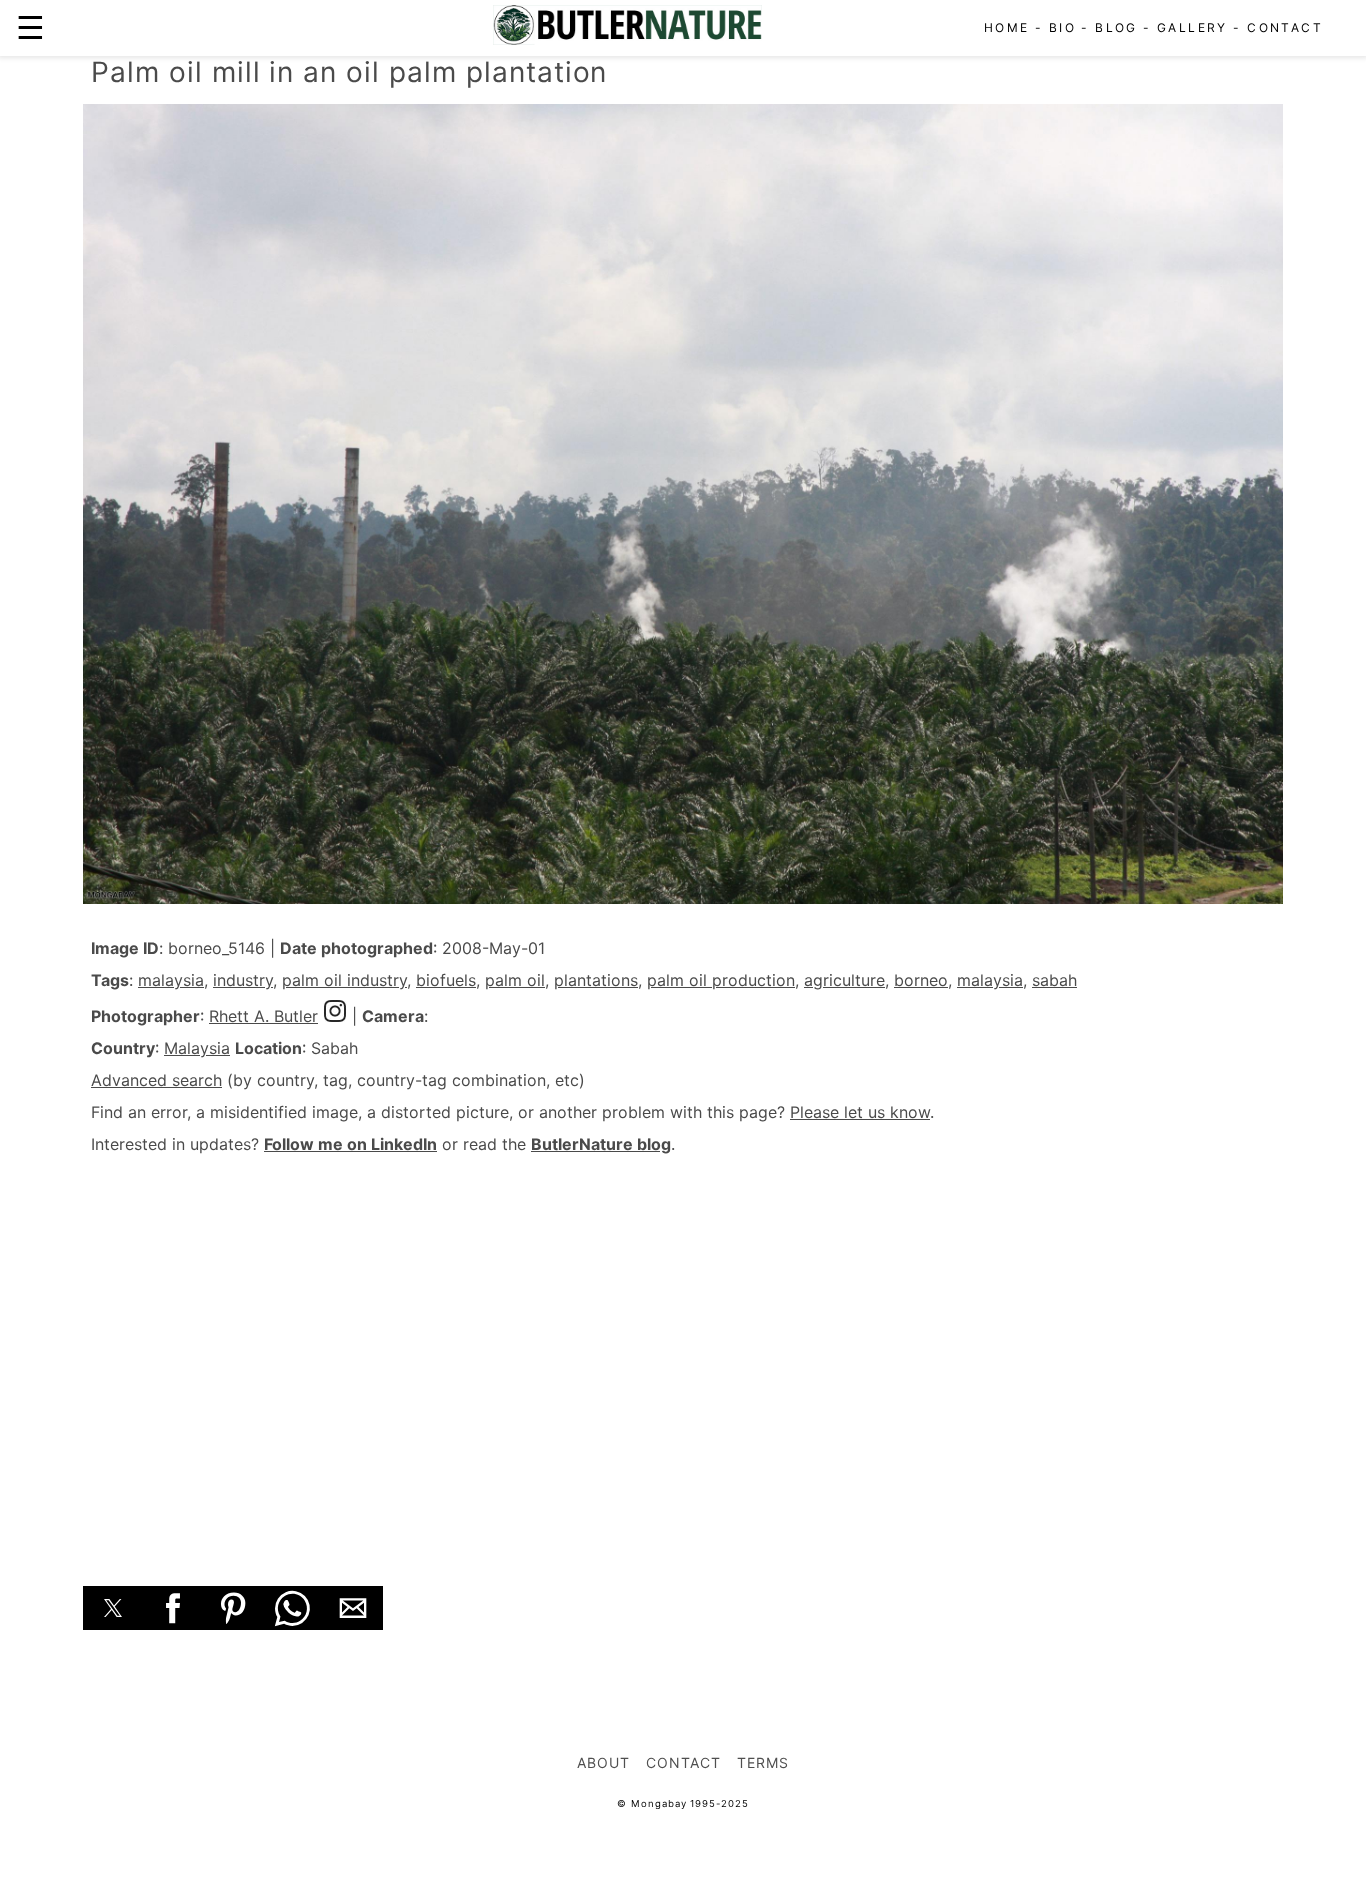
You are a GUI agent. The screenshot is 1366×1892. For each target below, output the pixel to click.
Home (1007, 27)
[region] (683, 1348)
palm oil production (721, 980)
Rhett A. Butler (263, 1016)
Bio (1062, 27)
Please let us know (860, 1112)
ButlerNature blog (601, 1144)
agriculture (844, 980)
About (603, 1762)
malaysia (171, 980)
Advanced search (156, 1080)
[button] (113, 1608)
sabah (1054, 980)
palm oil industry (344, 980)
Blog (1116, 27)
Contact (1285, 27)
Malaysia (197, 1048)
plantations (596, 980)
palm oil (515, 980)
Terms (763, 1762)
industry (243, 980)
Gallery (1192, 27)
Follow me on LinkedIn (350, 1144)
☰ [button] (30, 27)
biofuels (446, 980)
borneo (921, 980)
